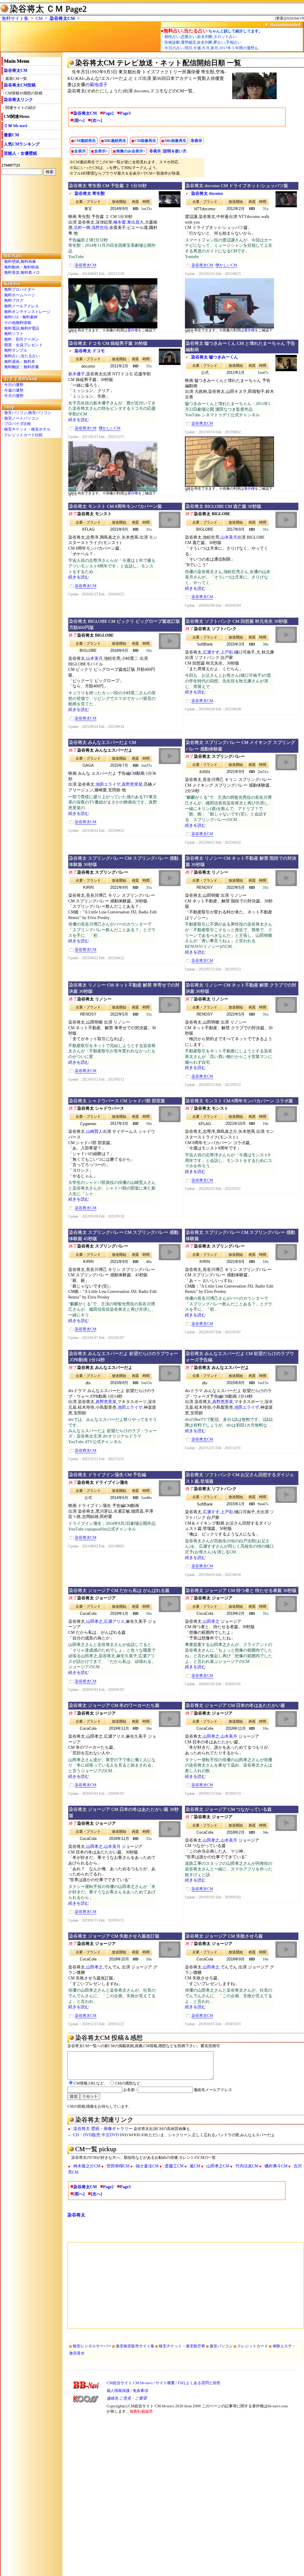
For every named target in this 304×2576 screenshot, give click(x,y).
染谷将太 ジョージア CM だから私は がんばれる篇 (119, 1590)
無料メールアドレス (22, 306)
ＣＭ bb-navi (16, 126)
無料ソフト (14, 334)
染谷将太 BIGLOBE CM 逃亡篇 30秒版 (223, 506)
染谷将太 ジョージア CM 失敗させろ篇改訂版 (114, 1936)
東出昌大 (135, 222)
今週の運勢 (14, 390)
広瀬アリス (114, 1621)
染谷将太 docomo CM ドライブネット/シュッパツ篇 (237, 186)
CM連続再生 (85, 141)
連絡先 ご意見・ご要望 (127, 2398)
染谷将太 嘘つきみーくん (215, 357)
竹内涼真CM (247, 2166)
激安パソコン (221, 2346)
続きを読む (79, 420)
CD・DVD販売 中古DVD (96, 2135)
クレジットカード (253, 2346)
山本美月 (229, 537)
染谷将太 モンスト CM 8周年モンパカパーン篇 (115, 506)
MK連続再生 (115, 141)
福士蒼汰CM (147, 2166)
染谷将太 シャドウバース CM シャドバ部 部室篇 (117, 1101)
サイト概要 (165, 2383)
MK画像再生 (175, 141)
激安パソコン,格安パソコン (28, 413)
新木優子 (77, 374)
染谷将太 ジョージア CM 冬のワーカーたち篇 (114, 1705)
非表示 (196, 141)
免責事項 (140, 2391)
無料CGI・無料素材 (21, 317)
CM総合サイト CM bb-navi (130, 2383)
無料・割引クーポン (22, 339)
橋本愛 (120, 222)
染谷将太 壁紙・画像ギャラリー (103, 2129)
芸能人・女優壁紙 (20, 153)
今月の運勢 (14, 396)
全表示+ (101, 151)
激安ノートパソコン (22, 418)
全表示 (80, 151)
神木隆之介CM (87, 2166)
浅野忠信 (100, 228)
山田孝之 (94, 1621)
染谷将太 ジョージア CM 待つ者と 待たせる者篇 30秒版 (241, 1590)
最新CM (11, 135)
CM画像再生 (145, 141)
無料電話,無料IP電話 (22, 328)
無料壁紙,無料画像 (20, 261)
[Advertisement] (31, 214)
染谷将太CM (62, 18)
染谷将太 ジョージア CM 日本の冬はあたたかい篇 (235, 1705)
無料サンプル (16, 350)
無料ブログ (14, 300)
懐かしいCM (226, 265)
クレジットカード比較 (23, 435)
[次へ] (96, 120)
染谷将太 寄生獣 (90, 193)
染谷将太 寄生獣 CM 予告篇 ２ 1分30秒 (108, 186)
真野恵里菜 (132, 784)
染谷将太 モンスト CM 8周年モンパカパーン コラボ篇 (239, 1101)
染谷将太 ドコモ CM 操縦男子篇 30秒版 (108, 343)
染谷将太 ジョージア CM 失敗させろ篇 (224, 1936)
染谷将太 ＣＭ (36, 9)
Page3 (125, 113)
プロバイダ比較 (18, 424)
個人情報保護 (118, 2391)
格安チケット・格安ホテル (27, 429)
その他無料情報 (18, 323)
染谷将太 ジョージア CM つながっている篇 (229, 1809)
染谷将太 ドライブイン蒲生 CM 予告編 (107, 1475)
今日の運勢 (14, 385)
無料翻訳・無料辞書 (22, 367)
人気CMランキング (22, 144)
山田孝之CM (218, 2166)
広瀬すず (211, 652)
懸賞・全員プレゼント (23, 345)
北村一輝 (82, 228)
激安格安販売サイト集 (135, 2346)
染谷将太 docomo (207, 193)
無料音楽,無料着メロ (22, 272)
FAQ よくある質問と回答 (199, 2383)
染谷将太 (76, 2215)
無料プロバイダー (20, 289)
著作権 (133, 330)
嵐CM (195, 2166)
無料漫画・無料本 (20, 362)
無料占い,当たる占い (22, 356)
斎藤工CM (174, 2166)
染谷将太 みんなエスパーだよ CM (102, 742)
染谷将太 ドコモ (90, 351)
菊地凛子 (99, 85)
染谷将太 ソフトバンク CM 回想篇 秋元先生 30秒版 (237, 621)
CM (39, 18)
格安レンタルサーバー (92, 2346)
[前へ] (79, 120)
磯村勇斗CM (276, 2166)
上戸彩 (227, 652)
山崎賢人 (94, 1132)
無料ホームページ (20, 295)
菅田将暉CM (118, 2166)
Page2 (108, 113)
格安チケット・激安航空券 (182, 2346)
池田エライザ (108, 784)
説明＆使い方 (175, 151)
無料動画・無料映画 (22, 267)
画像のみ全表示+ (131, 151)
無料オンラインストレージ (27, 312)
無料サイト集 (15, 18)
